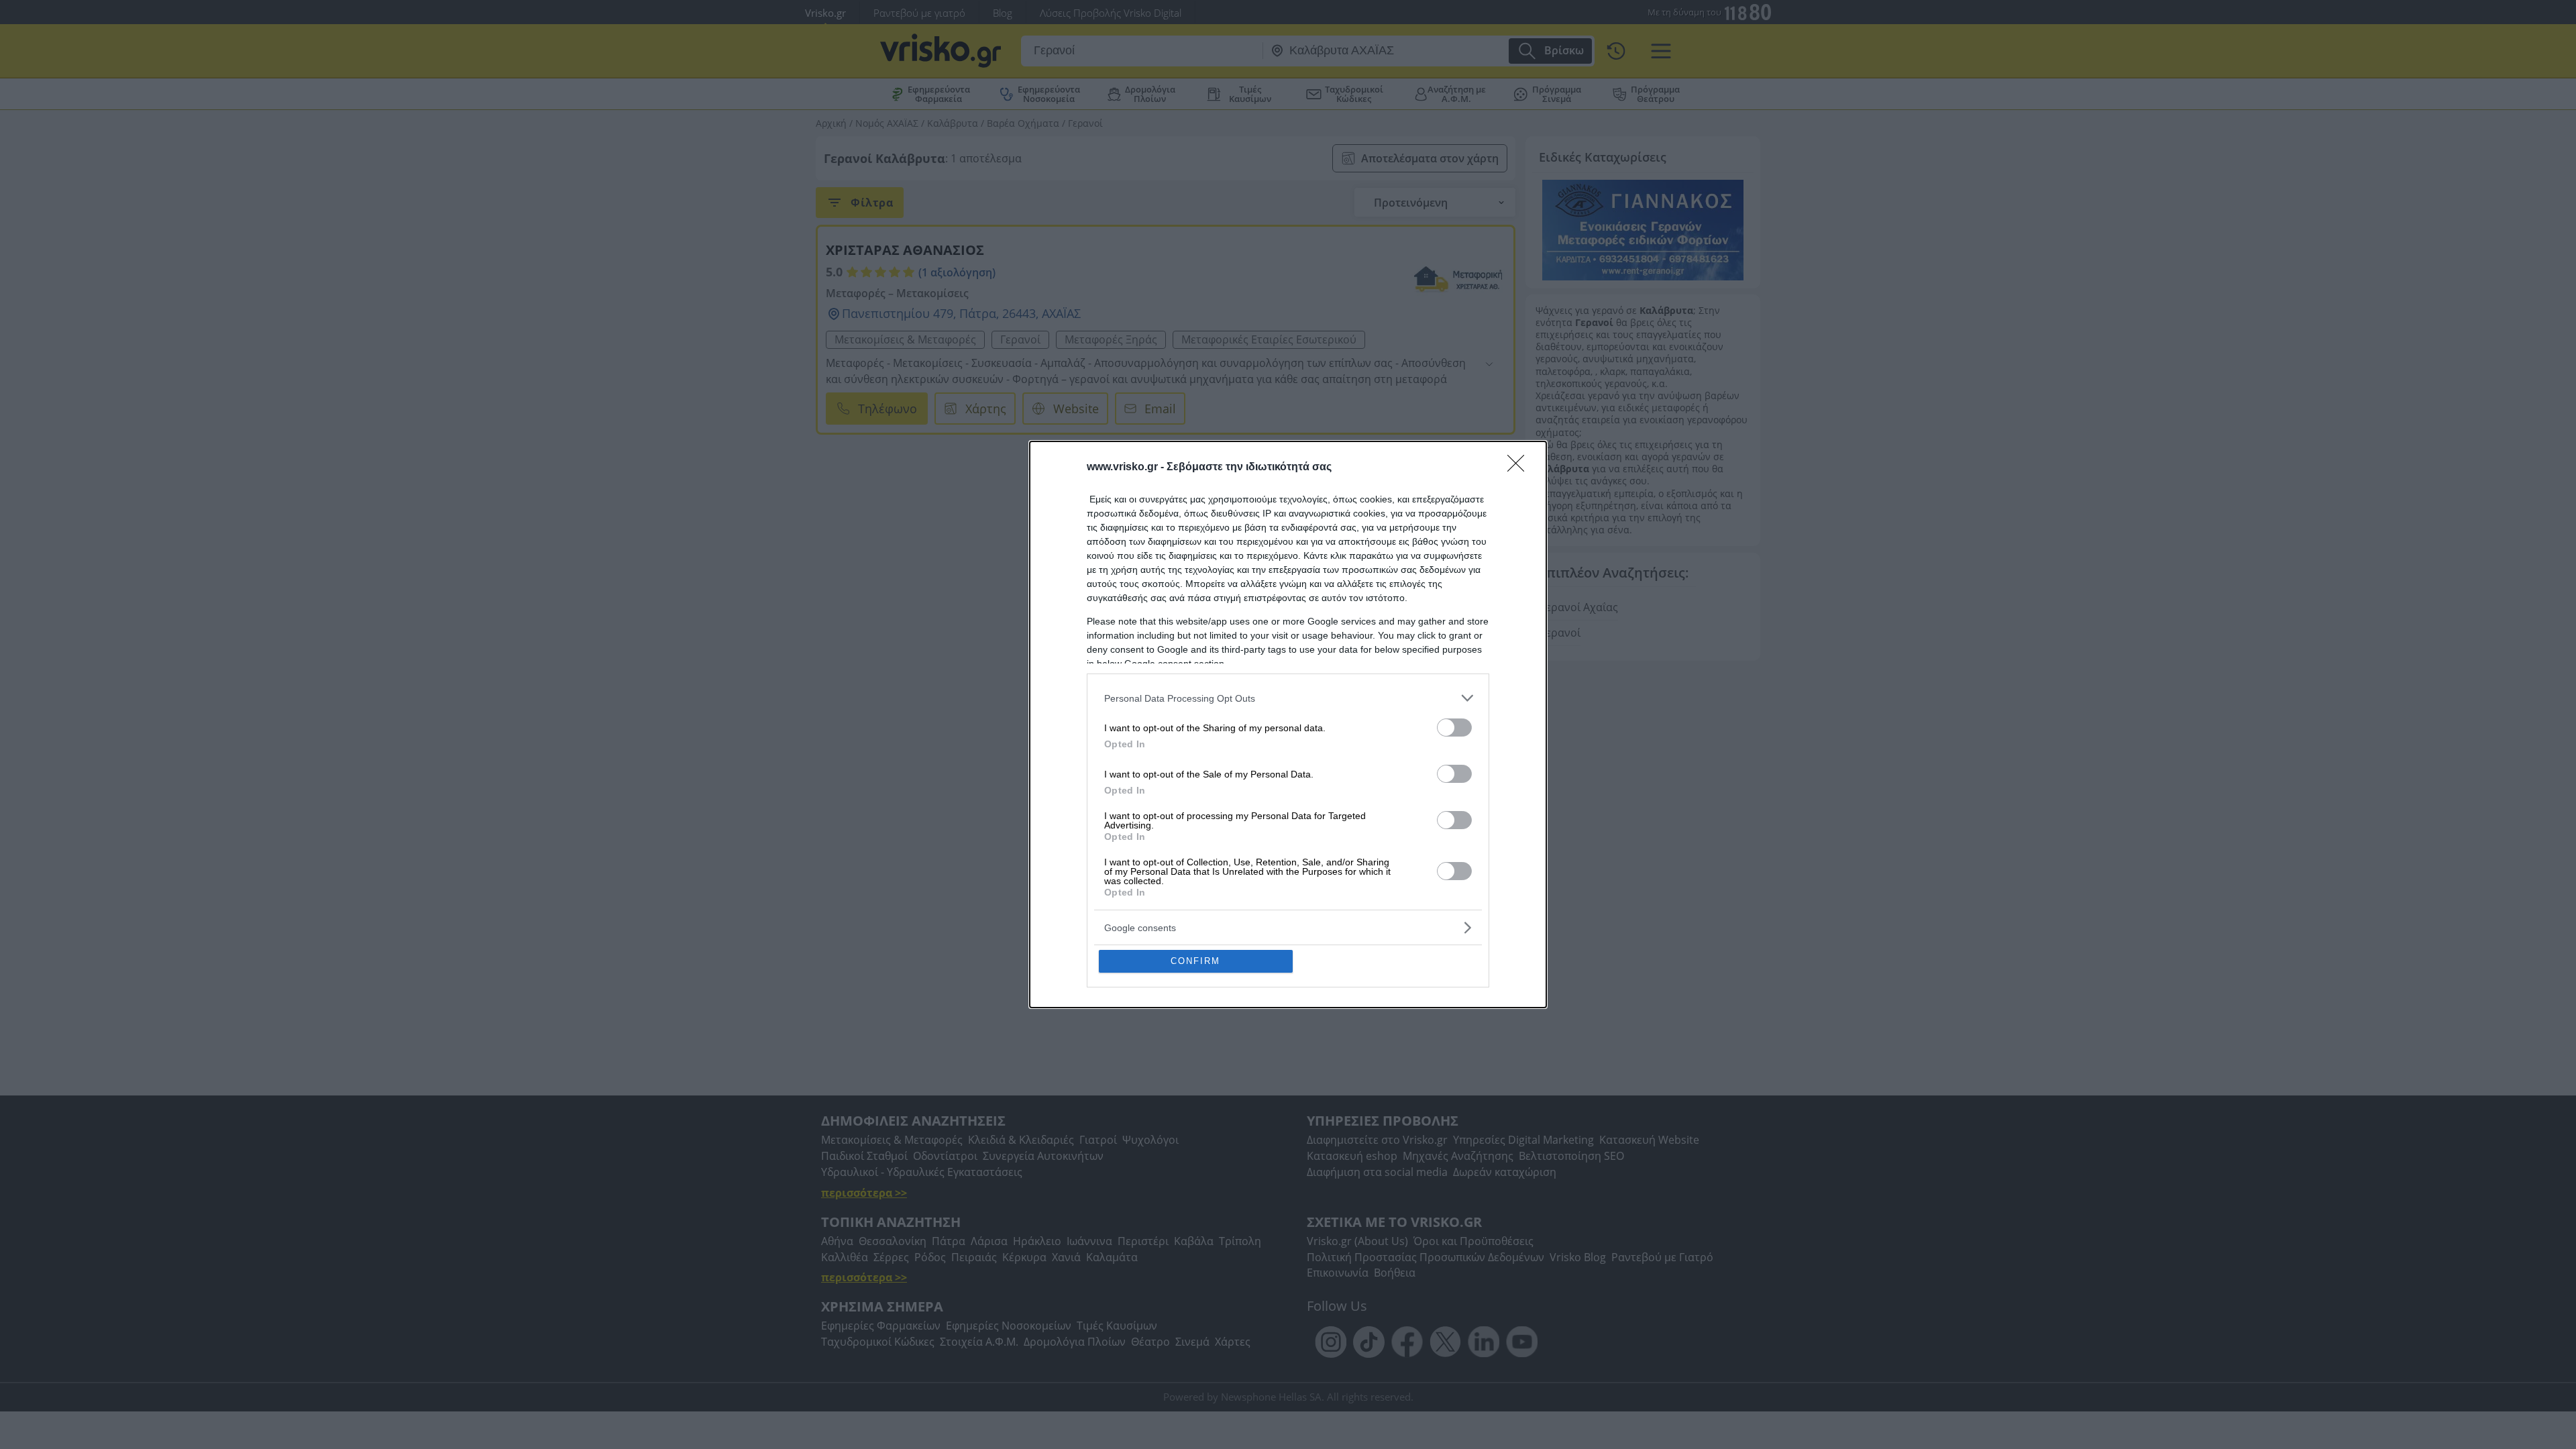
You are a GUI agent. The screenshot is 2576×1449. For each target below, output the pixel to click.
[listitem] (1288, 698)
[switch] (1454, 728)
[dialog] (1288, 724)
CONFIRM (1195, 961)
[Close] (1520, 468)
